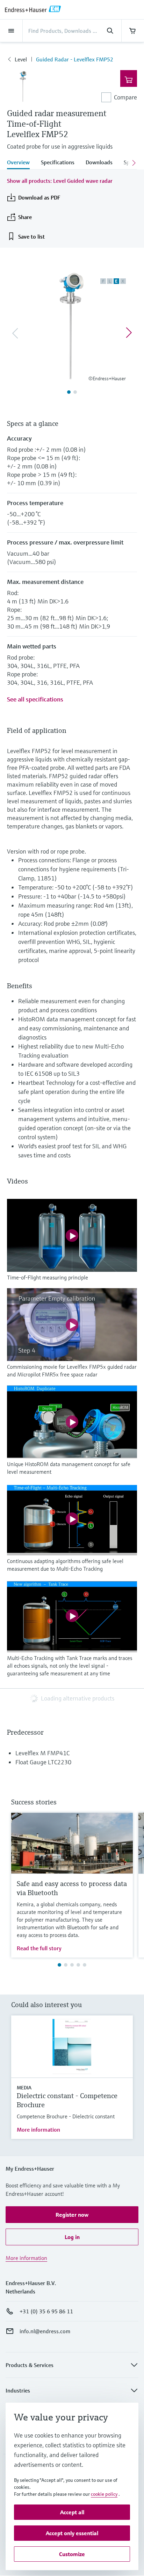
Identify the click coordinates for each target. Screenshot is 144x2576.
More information (38, 2130)
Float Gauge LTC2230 (43, 1762)
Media (24, 2088)
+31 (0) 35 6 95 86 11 (46, 2311)
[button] (72, 2215)
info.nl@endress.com (45, 2331)
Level (21, 59)
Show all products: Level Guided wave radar (60, 181)
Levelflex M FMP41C (42, 1753)
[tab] (21, 163)
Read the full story (39, 1948)
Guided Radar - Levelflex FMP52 (75, 59)
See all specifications (35, 699)
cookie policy (104, 2494)
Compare (125, 97)
